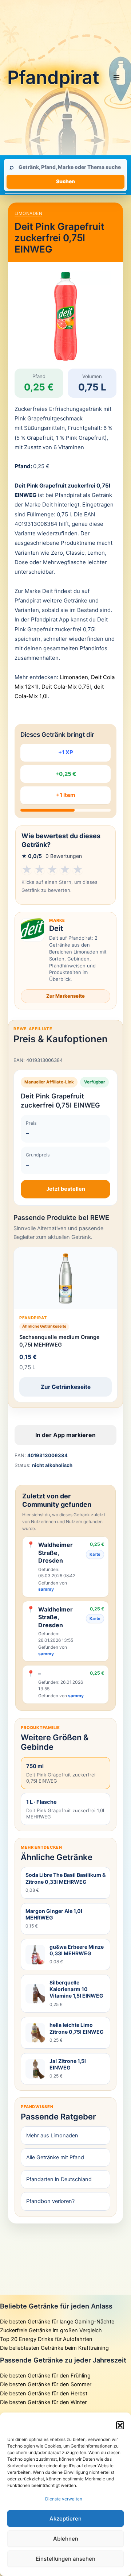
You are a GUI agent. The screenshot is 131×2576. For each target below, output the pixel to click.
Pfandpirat (53, 77)
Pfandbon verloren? (50, 2201)
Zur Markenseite (65, 996)
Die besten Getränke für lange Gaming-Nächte (57, 2322)
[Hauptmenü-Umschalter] (116, 77)
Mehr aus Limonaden (52, 2136)
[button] (120, 2425)
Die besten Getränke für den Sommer (46, 2384)
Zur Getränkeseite (66, 1387)
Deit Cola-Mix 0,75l (66, 687)
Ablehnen (66, 2539)
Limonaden (28, 213)
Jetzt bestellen (66, 1189)
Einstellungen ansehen (65, 2559)
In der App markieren (65, 1435)
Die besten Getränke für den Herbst (44, 2394)
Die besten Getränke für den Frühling (45, 2376)
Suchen (65, 181)
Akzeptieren (65, 2519)
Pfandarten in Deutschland (59, 2179)
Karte (95, 1554)
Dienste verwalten (64, 2499)
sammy (46, 1589)
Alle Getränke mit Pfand (55, 2157)
